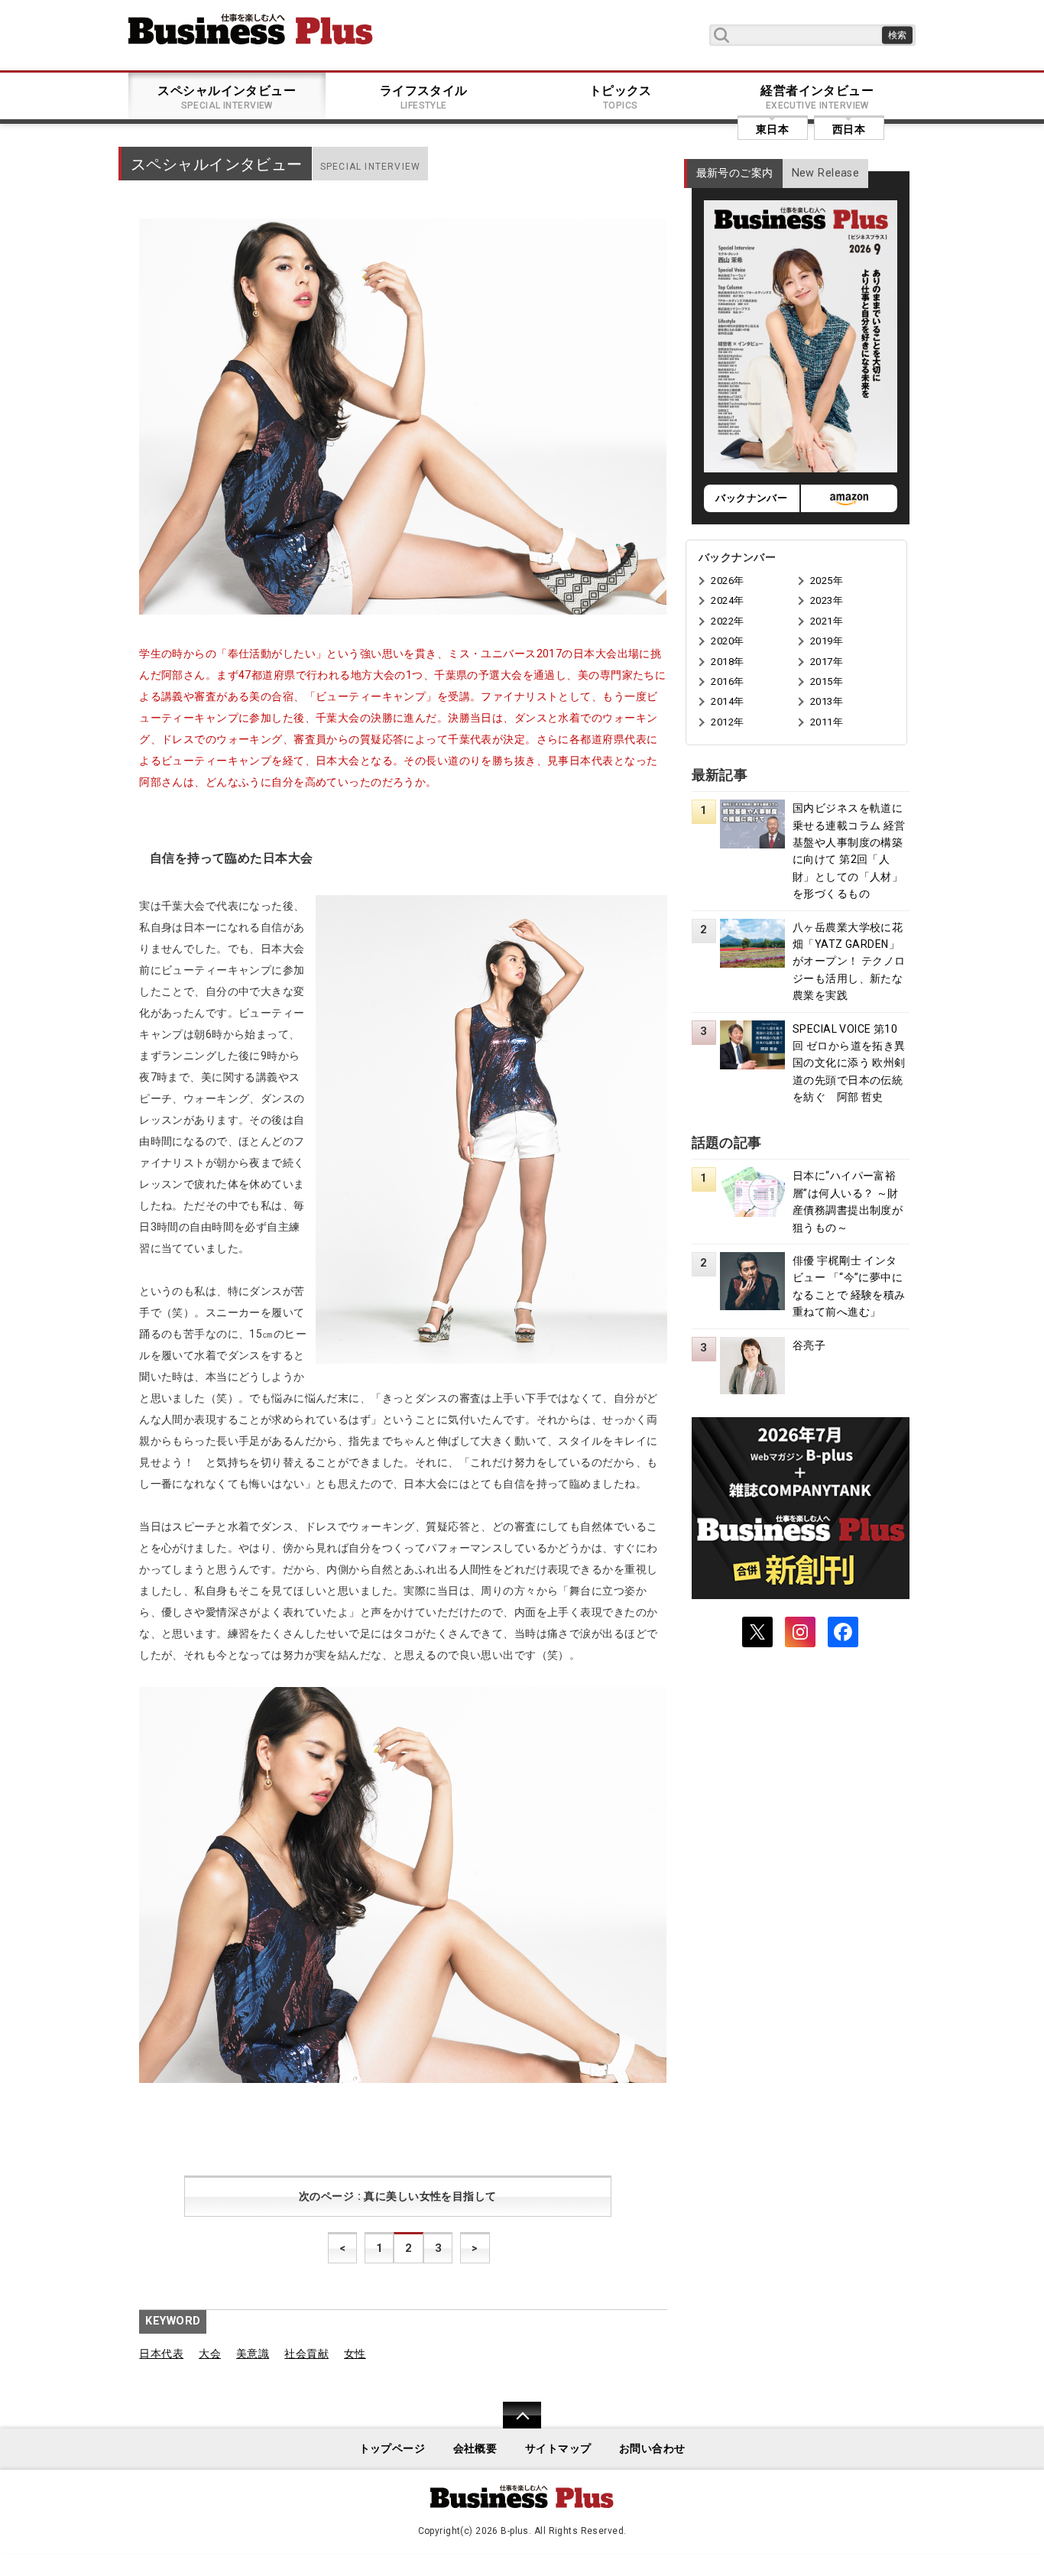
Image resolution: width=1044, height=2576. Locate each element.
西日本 (849, 129)
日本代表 (161, 2354)
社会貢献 (306, 2354)
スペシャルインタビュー (227, 97)
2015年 (827, 681)
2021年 (827, 621)
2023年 (827, 600)
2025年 (827, 581)
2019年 (827, 641)
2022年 (727, 621)
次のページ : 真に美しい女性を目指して (398, 2196)
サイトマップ (558, 2449)
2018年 (727, 662)
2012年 (727, 722)
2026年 (727, 581)
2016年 (727, 681)
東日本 (772, 129)
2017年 (827, 662)
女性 (355, 2354)
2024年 (727, 600)
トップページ (392, 2449)
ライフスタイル (424, 97)
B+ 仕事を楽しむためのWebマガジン (251, 29)
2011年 (827, 722)
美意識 (253, 2354)
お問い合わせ (652, 2449)
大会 (210, 2354)
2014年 (727, 701)
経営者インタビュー (817, 97)
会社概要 (475, 2449)
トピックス (621, 97)
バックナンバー (751, 498)
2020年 (727, 641)
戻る (514, 2425)
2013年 (827, 701)
